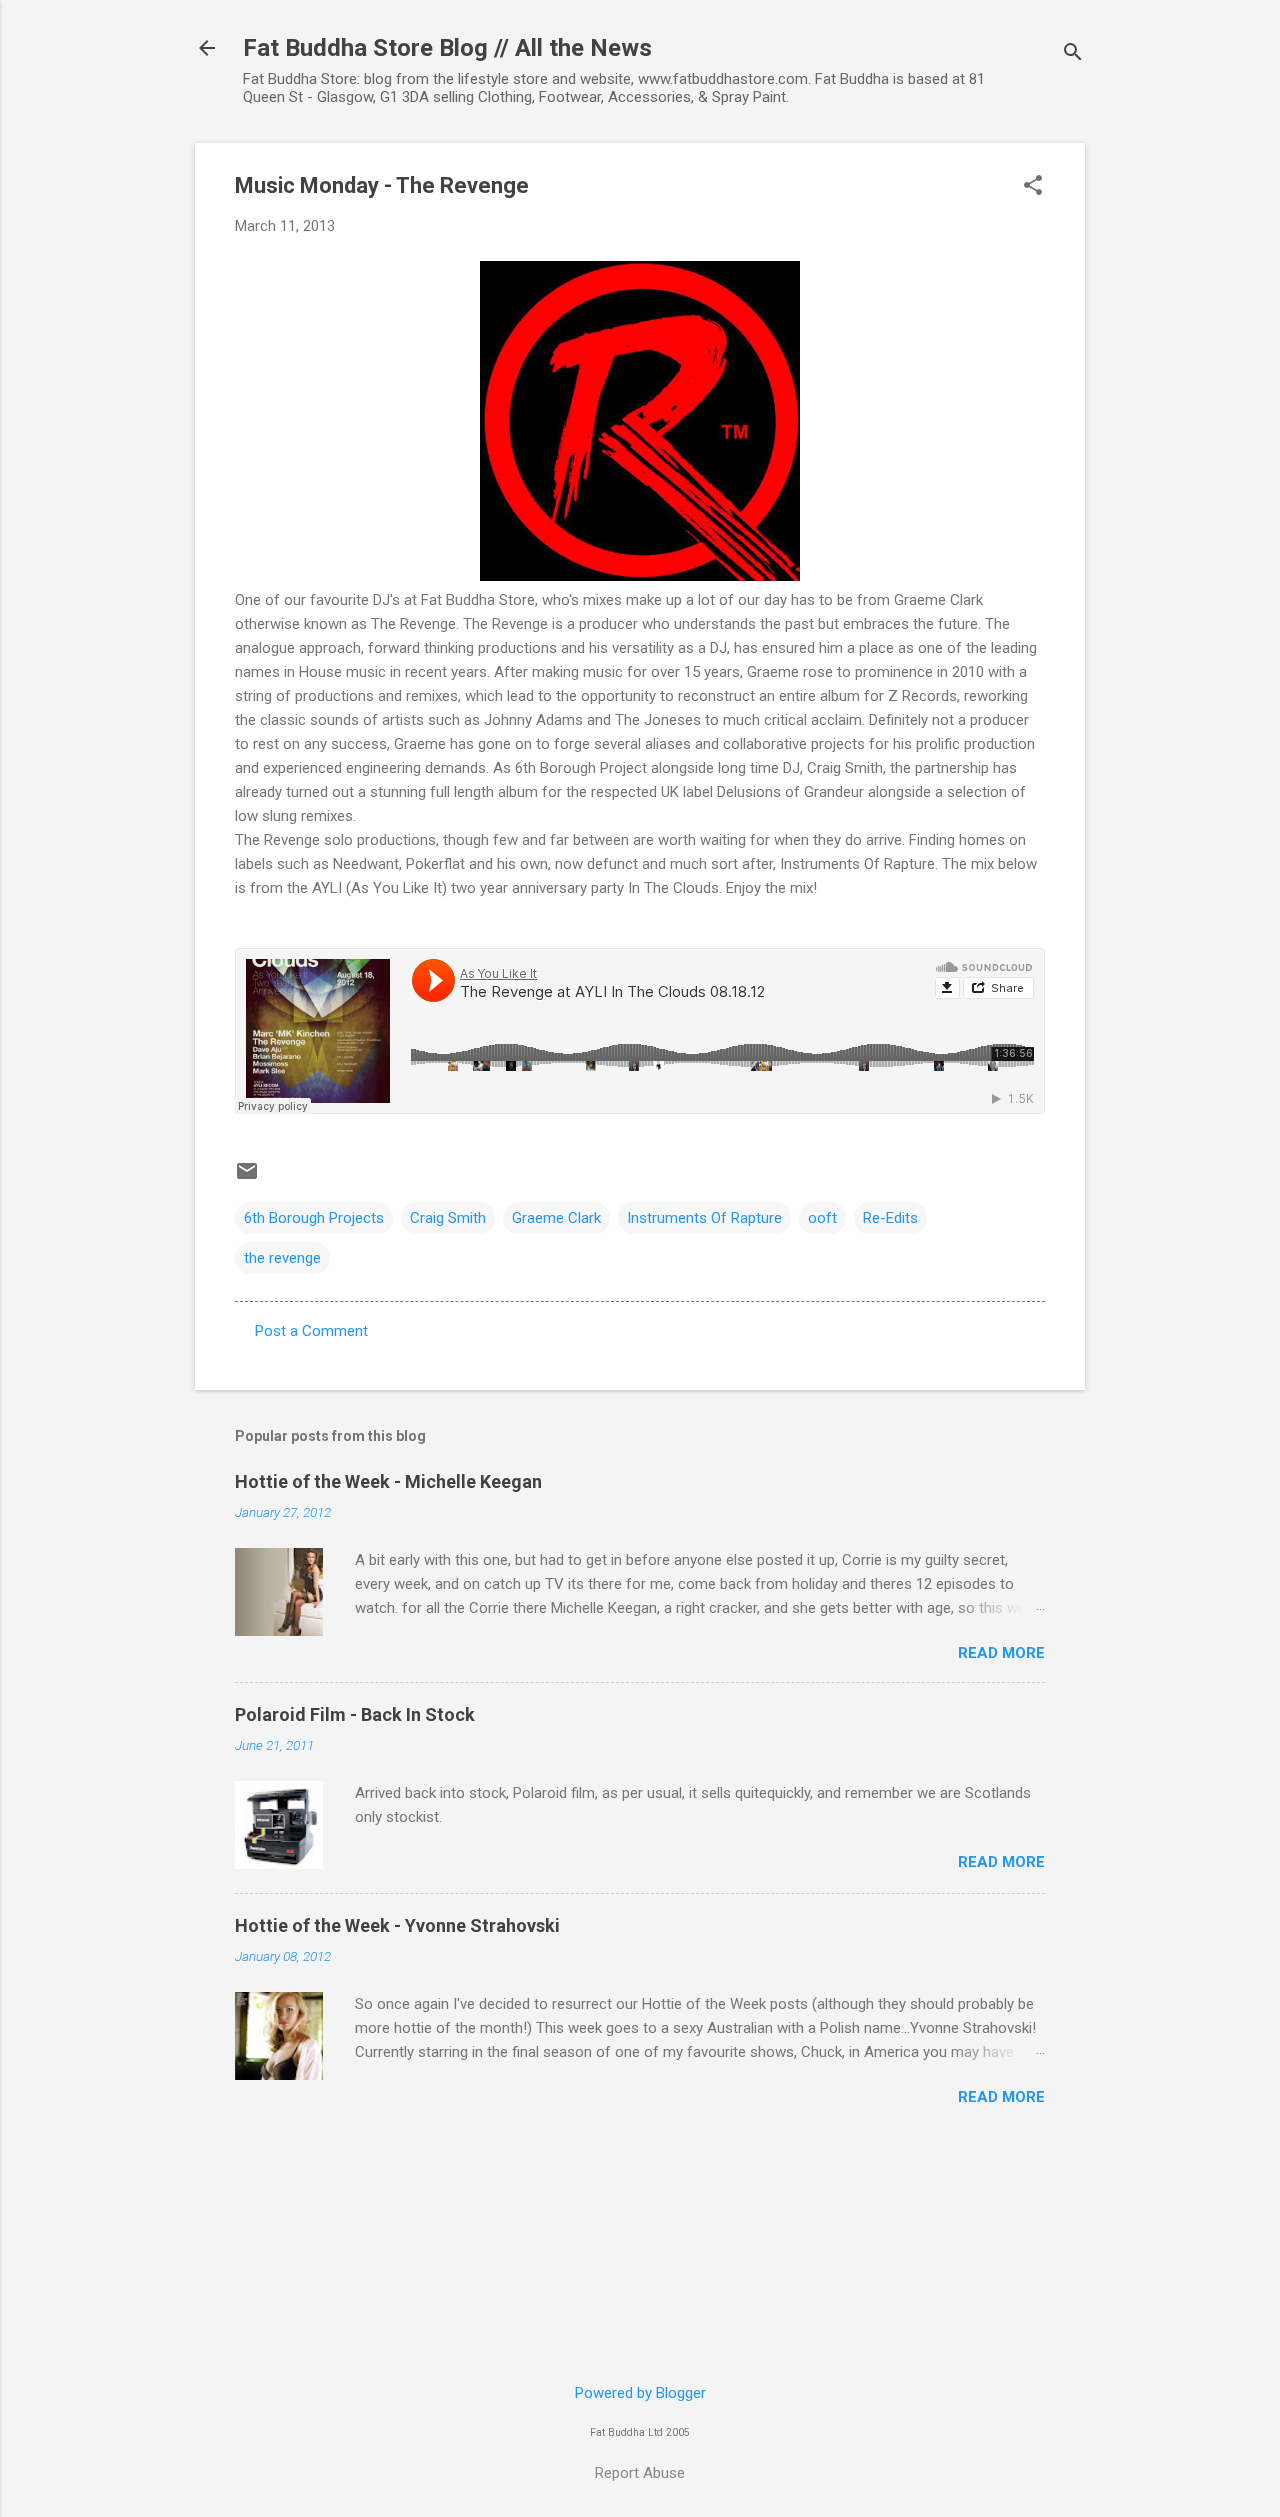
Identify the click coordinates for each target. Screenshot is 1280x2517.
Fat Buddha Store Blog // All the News (447, 48)
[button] (1033, 187)
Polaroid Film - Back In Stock (355, 1714)
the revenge (282, 1258)
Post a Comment (311, 1331)
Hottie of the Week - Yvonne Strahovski (397, 1925)
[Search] (1073, 54)
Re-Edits (890, 1218)
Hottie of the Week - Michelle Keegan (388, 1481)
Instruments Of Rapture (704, 1218)
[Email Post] (247, 1178)
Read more (1001, 1653)
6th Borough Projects (314, 1218)
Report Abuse (640, 2473)
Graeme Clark (556, 1218)
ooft (822, 1218)
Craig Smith (448, 1218)
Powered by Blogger (640, 2393)
